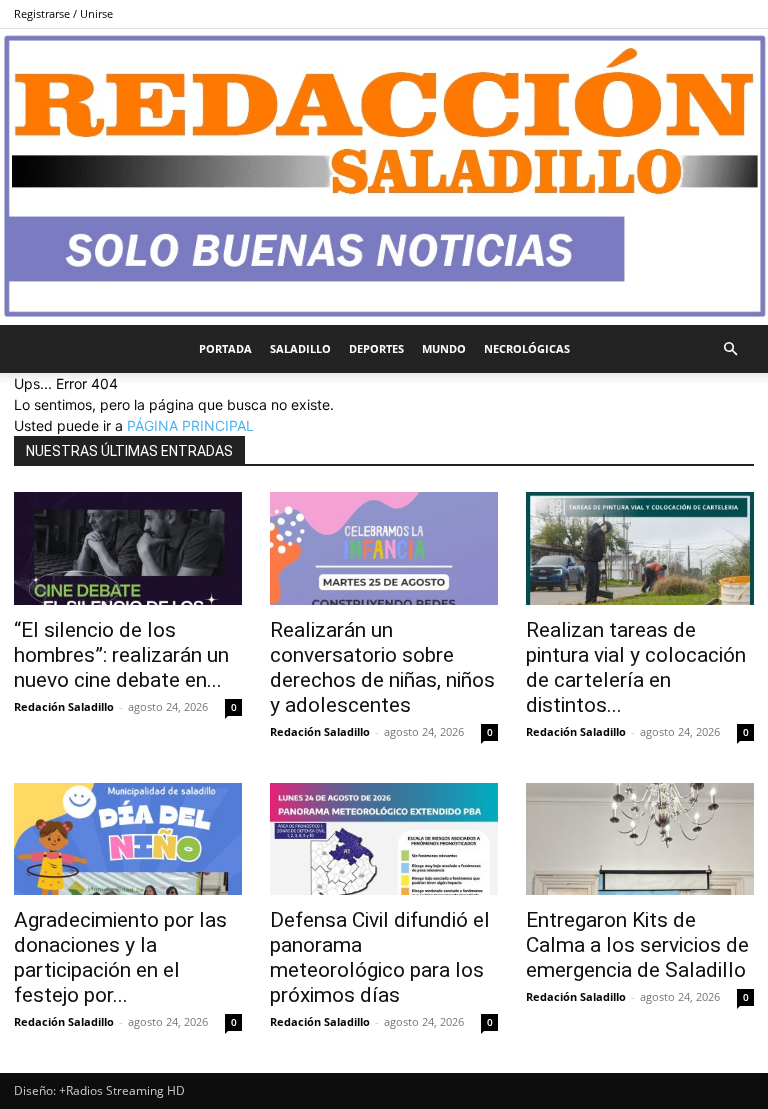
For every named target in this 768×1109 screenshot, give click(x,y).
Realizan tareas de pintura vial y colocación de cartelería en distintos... (636, 667)
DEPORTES (376, 348)
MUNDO (444, 348)
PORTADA (225, 348)
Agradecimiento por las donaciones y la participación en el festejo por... (120, 957)
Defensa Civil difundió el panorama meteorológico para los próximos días (380, 957)
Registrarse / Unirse (63, 13)
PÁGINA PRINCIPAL (190, 425)
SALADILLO (300, 348)
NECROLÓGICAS (527, 348)
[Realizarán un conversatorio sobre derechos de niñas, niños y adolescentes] (384, 548)
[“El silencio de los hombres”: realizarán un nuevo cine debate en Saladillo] (128, 548)
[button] (730, 349)
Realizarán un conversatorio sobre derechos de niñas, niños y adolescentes (382, 667)
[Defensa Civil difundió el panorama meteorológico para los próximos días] (384, 839)
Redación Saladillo (64, 706)
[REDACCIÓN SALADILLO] (384, 177)
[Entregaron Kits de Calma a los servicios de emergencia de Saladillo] (640, 839)
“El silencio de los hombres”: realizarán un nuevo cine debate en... (121, 655)
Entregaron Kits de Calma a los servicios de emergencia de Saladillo (637, 945)
